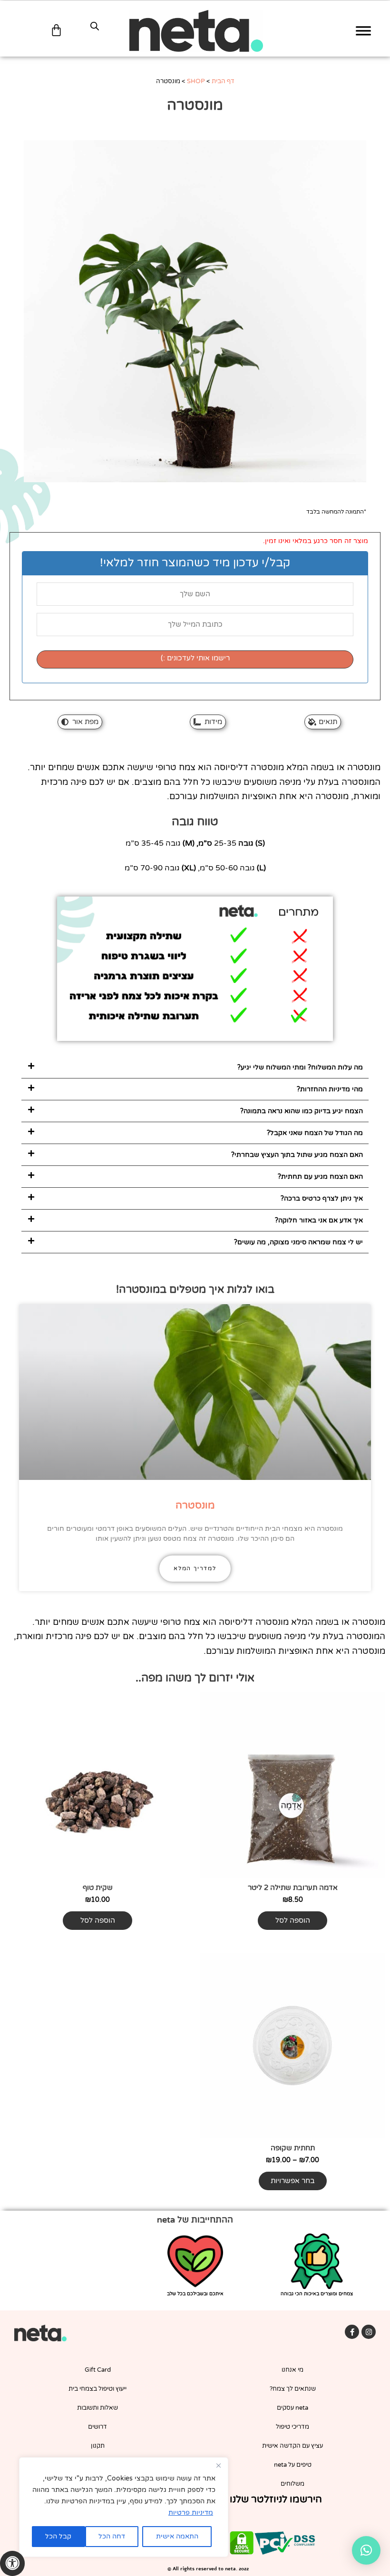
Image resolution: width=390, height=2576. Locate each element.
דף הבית (223, 81)
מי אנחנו (292, 2370)
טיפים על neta (293, 2465)
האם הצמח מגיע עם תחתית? (320, 1177)
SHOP (196, 81)
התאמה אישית (177, 2536)
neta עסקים (292, 2408)
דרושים (97, 2427)
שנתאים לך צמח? (293, 2389)
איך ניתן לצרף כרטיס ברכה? (322, 1198)
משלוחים (292, 2484)
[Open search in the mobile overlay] (95, 26)
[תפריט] (363, 31)
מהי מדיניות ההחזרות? (330, 1089)
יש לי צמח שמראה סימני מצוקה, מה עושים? (298, 1242)
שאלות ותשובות (97, 2408)
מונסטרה (195, 1505)
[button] (195, 1068)
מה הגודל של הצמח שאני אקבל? (315, 1133)
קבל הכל (58, 2536)
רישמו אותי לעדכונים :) (195, 658)
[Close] (218, 2465)
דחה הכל (112, 2536)
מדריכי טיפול (292, 2427)
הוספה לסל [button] (293, 1920)
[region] (124, 2507)
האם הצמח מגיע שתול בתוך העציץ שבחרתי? (297, 1155)
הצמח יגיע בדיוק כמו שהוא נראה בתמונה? (302, 1111)
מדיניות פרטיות (191, 2513)
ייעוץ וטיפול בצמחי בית (97, 2389)
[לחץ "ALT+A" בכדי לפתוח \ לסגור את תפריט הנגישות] (12, 2563)
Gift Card (98, 2370)
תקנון (98, 2446)
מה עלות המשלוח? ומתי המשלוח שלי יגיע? (300, 1067)
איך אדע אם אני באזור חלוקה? (319, 1220)
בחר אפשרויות (293, 2181)
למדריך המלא (195, 1568)
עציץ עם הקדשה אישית (292, 2446)
